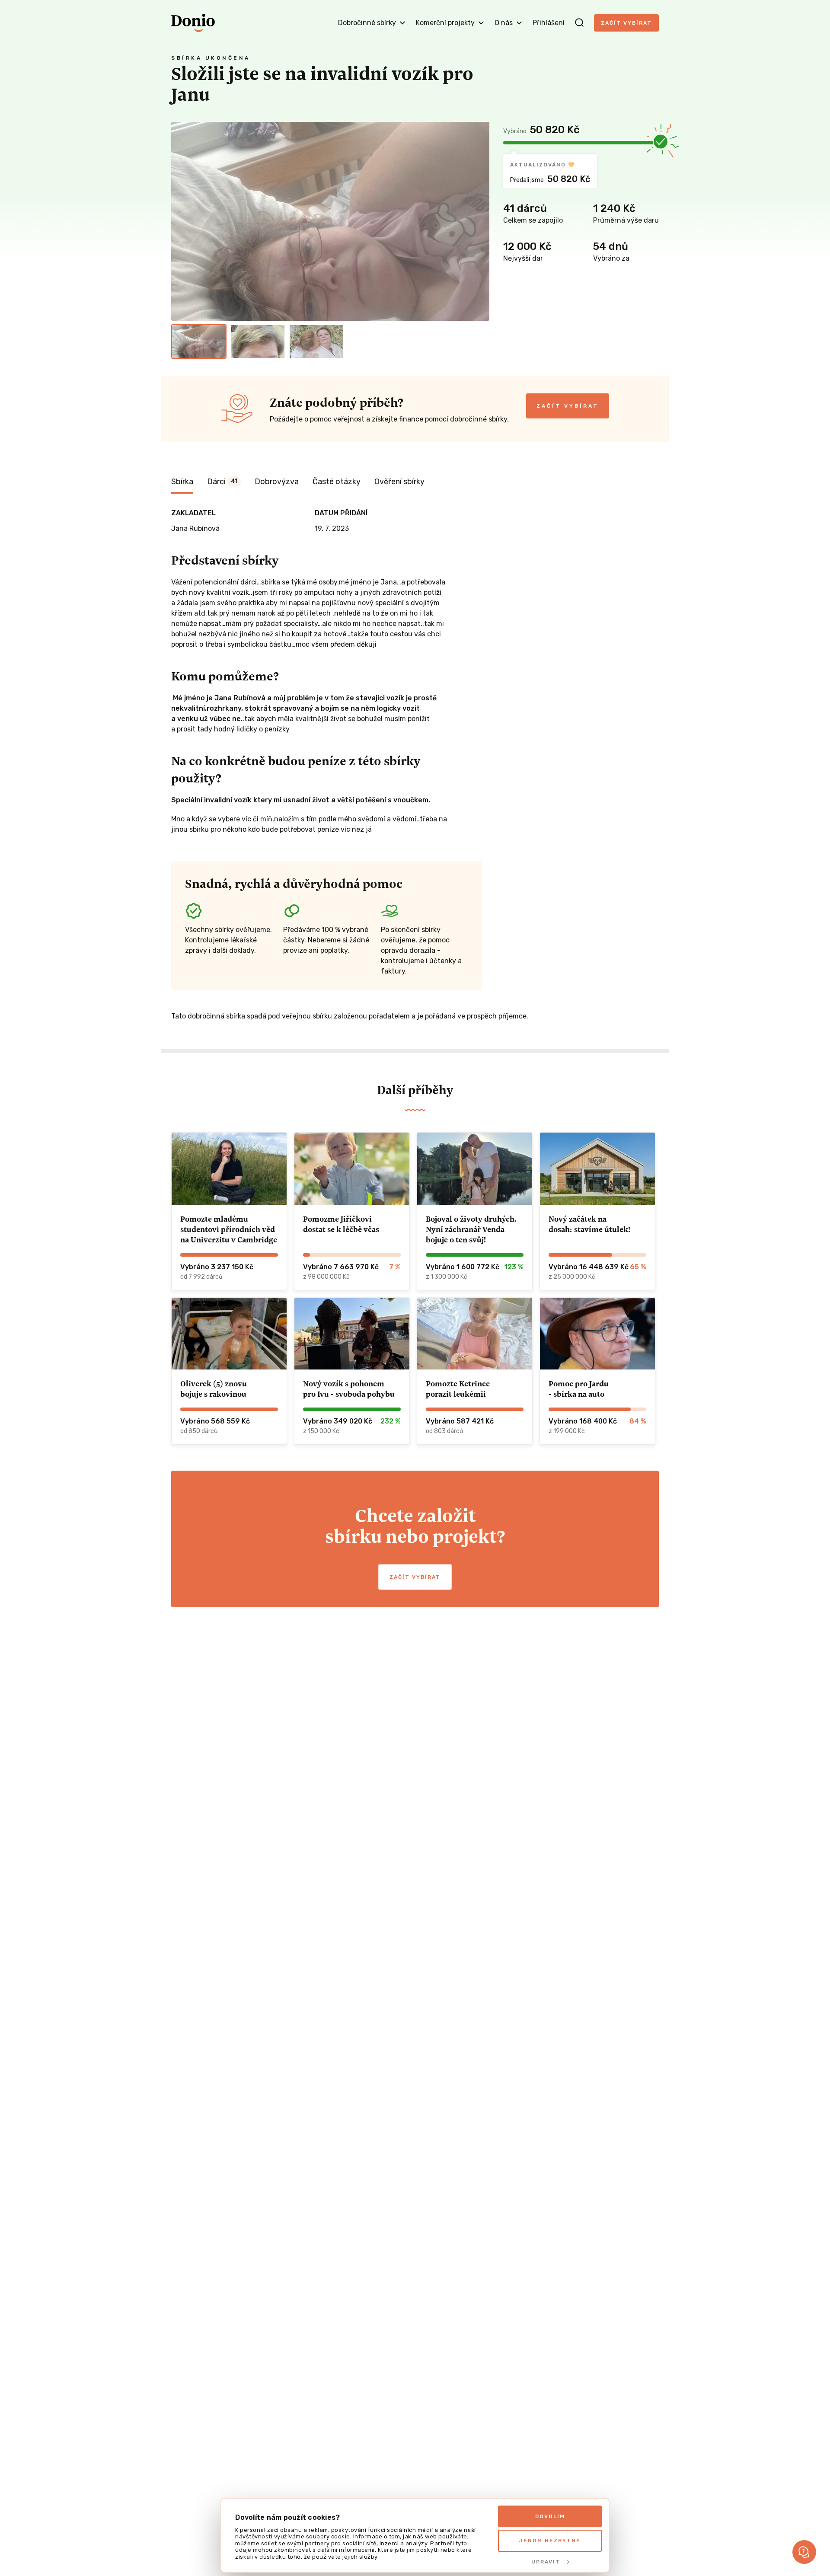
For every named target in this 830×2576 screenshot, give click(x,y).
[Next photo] (479, 221)
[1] (199, 342)
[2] (258, 342)
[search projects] (579, 23)
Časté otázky (337, 482)
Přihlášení (549, 23)
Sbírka (182, 482)
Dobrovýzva (277, 482)
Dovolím (550, 2516)
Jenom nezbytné (550, 2541)
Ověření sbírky (399, 482)
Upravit (546, 2562)
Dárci (222, 482)
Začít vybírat (626, 23)
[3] (316, 342)
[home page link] (193, 23)
